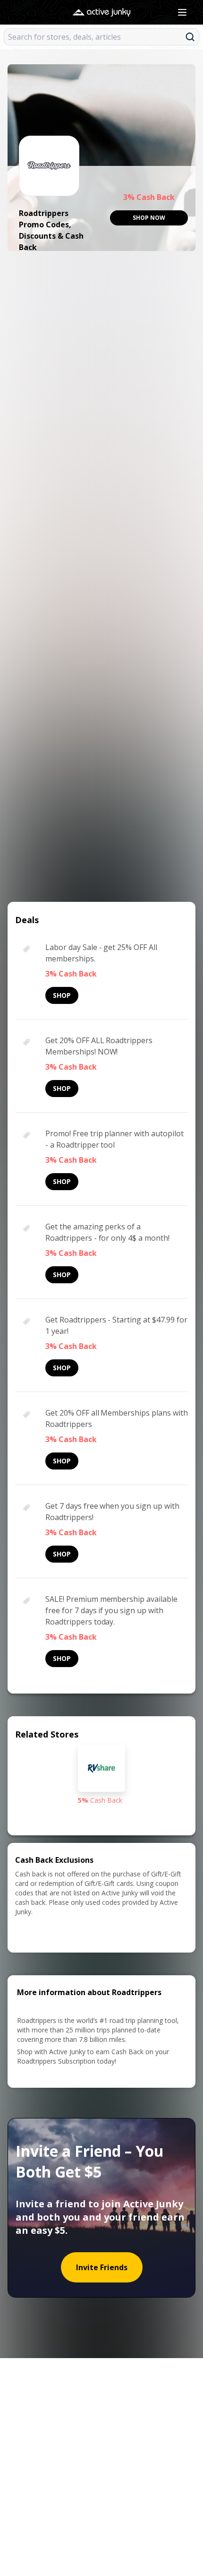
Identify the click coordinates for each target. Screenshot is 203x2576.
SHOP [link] (62, 995)
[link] (149, 218)
